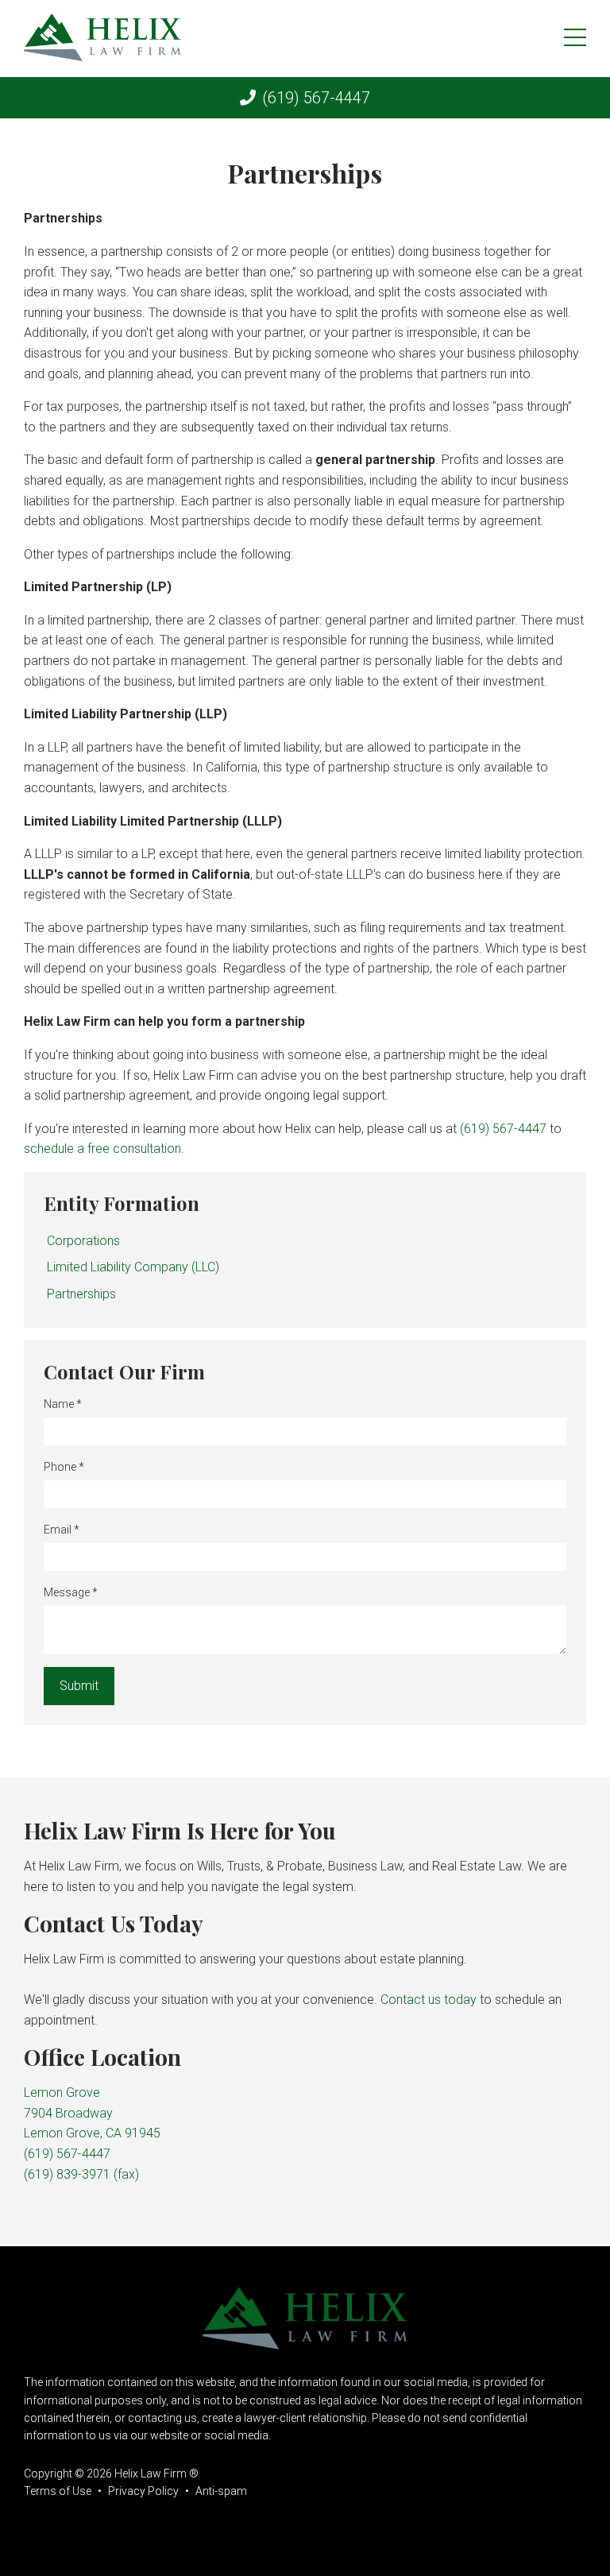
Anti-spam (221, 2491)
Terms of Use (58, 2491)
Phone (64, 1467)
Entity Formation (122, 1203)
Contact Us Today (114, 1923)
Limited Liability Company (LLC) (133, 1267)
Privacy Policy (143, 2491)
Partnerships (81, 1294)
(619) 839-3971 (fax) (81, 2174)
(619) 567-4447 (316, 98)
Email (62, 1530)
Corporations (83, 1241)
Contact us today (429, 2000)
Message (71, 1592)
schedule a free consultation (102, 1149)
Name (63, 1404)
